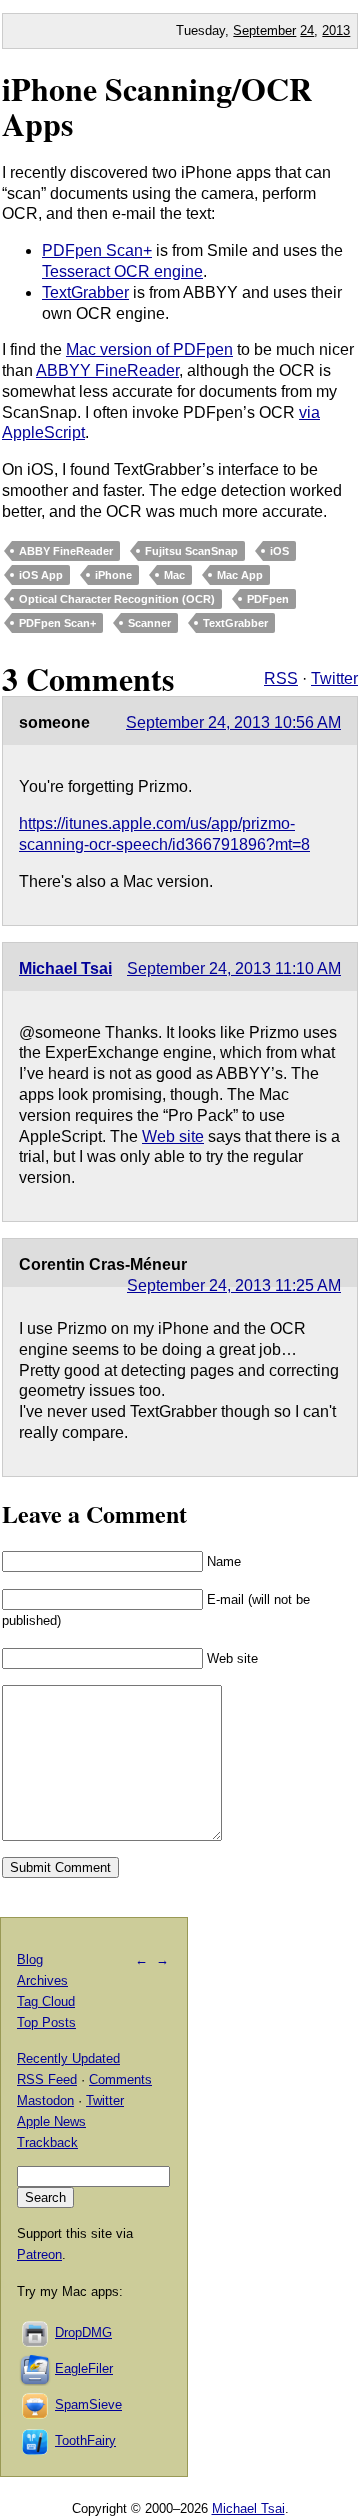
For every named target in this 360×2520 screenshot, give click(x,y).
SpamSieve (88, 2404)
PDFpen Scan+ (97, 250)
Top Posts (46, 2022)
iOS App (41, 575)
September (264, 30)
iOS (279, 551)
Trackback (47, 2142)
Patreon (39, 2254)
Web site (173, 1136)
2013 (336, 30)
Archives (42, 1980)
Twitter (334, 678)
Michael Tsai (65, 968)
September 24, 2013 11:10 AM (234, 968)
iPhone (113, 575)
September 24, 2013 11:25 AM (234, 1285)
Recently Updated (68, 2058)
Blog (30, 1959)
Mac (174, 575)
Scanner (149, 623)
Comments (120, 2079)
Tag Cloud (46, 2001)
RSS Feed (47, 2079)
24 (307, 30)
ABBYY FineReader (107, 370)
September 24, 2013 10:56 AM (233, 722)
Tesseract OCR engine (122, 271)
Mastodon (45, 2100)
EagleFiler (84, 2368)
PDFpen (268, 599)
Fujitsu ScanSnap (191, 551)
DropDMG (83, 2332)
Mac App (240, 575)
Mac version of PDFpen (149, 349)
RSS (281, 678)
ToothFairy (85, 2440)
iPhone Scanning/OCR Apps (157, 106)
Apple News (51, 2121)
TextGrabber (85, 292)
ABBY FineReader (66, 551)
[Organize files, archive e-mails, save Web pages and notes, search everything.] (36, 2368)
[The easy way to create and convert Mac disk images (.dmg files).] (36, 2332)
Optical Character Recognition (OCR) (117, 599)
